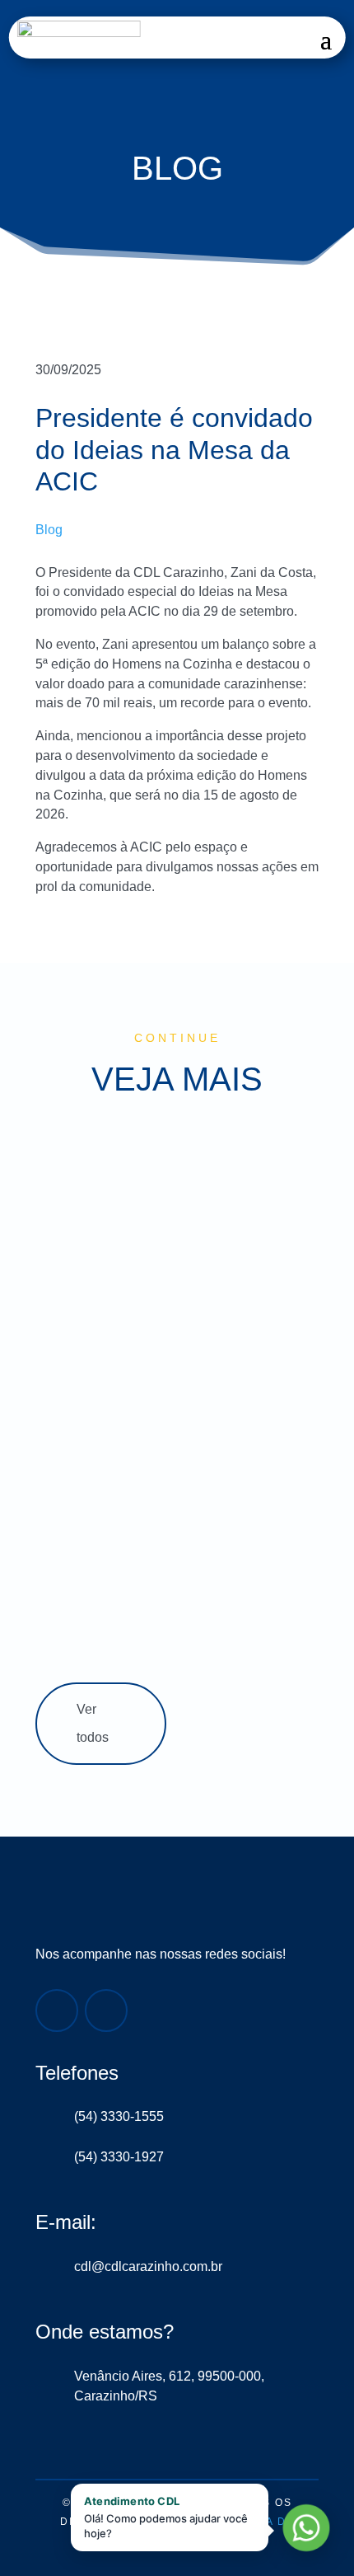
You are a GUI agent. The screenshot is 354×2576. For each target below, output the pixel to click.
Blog (49, 530)
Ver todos (93, 1724)
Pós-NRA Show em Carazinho (169, 1558)
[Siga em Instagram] (106, 2011)
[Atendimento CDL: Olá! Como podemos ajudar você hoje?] (306, 2528)
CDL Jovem (160, 1399)
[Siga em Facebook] (57, 2011)
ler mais (72, 1244)
